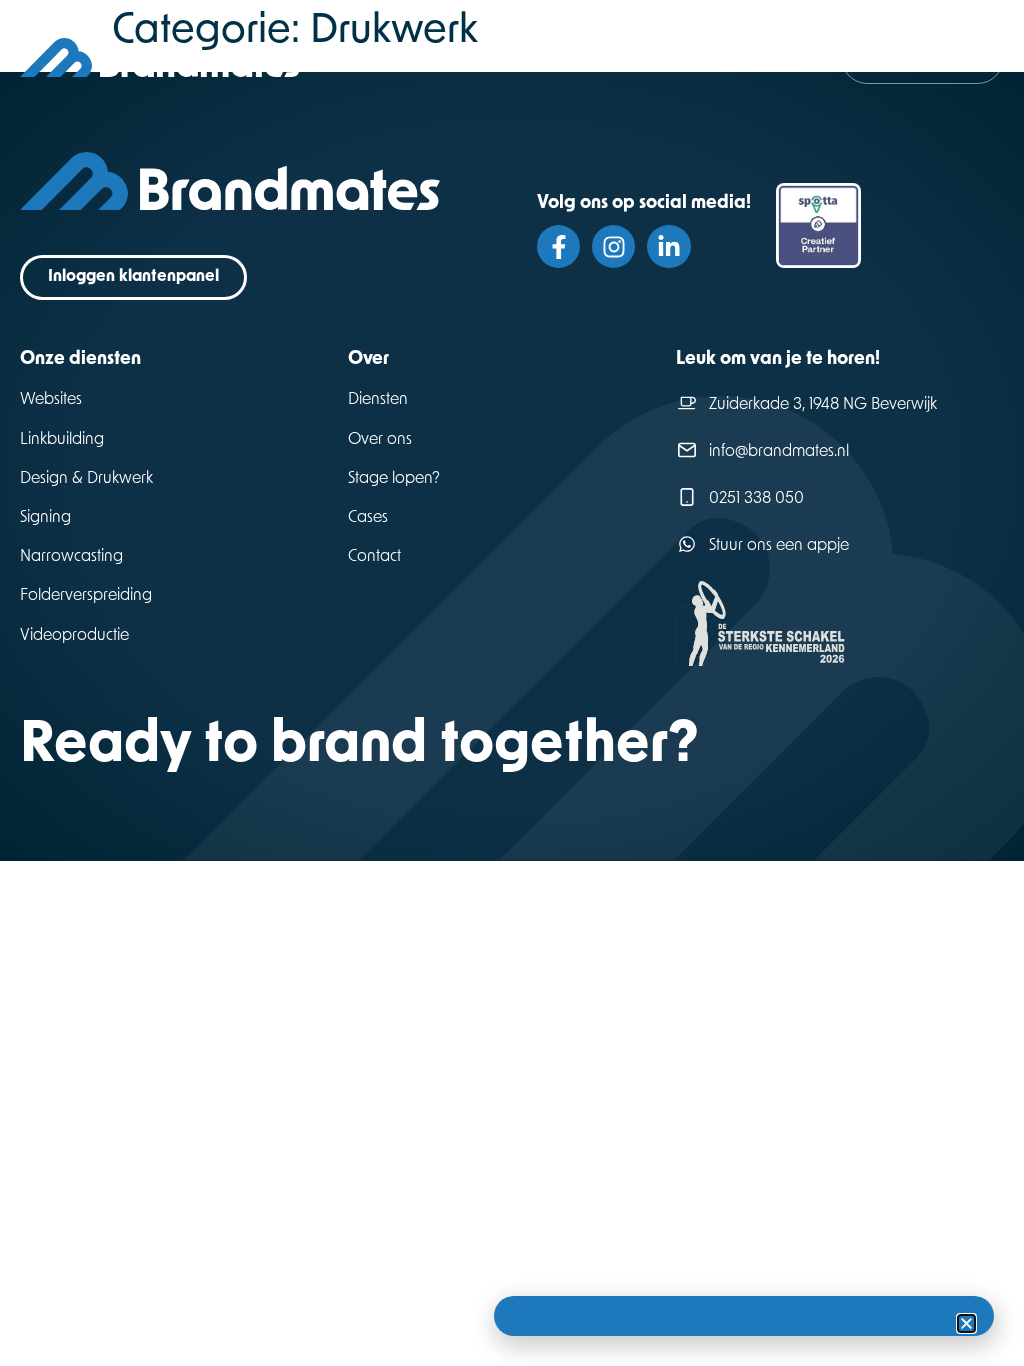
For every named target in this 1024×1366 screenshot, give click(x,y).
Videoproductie (74, 636)
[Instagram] (613, 246)
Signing (45, 518)
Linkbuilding (62, 440)
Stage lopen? (394, 479)
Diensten (378, 400)
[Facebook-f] (558, 246)
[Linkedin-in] (668, 246)
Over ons (380, 440)
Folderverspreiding (86, 596)
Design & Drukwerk (86, 479)
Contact (374, 557)
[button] (966, 1323)
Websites (51, 400)
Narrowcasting (71, 557)
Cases (368, 518)
